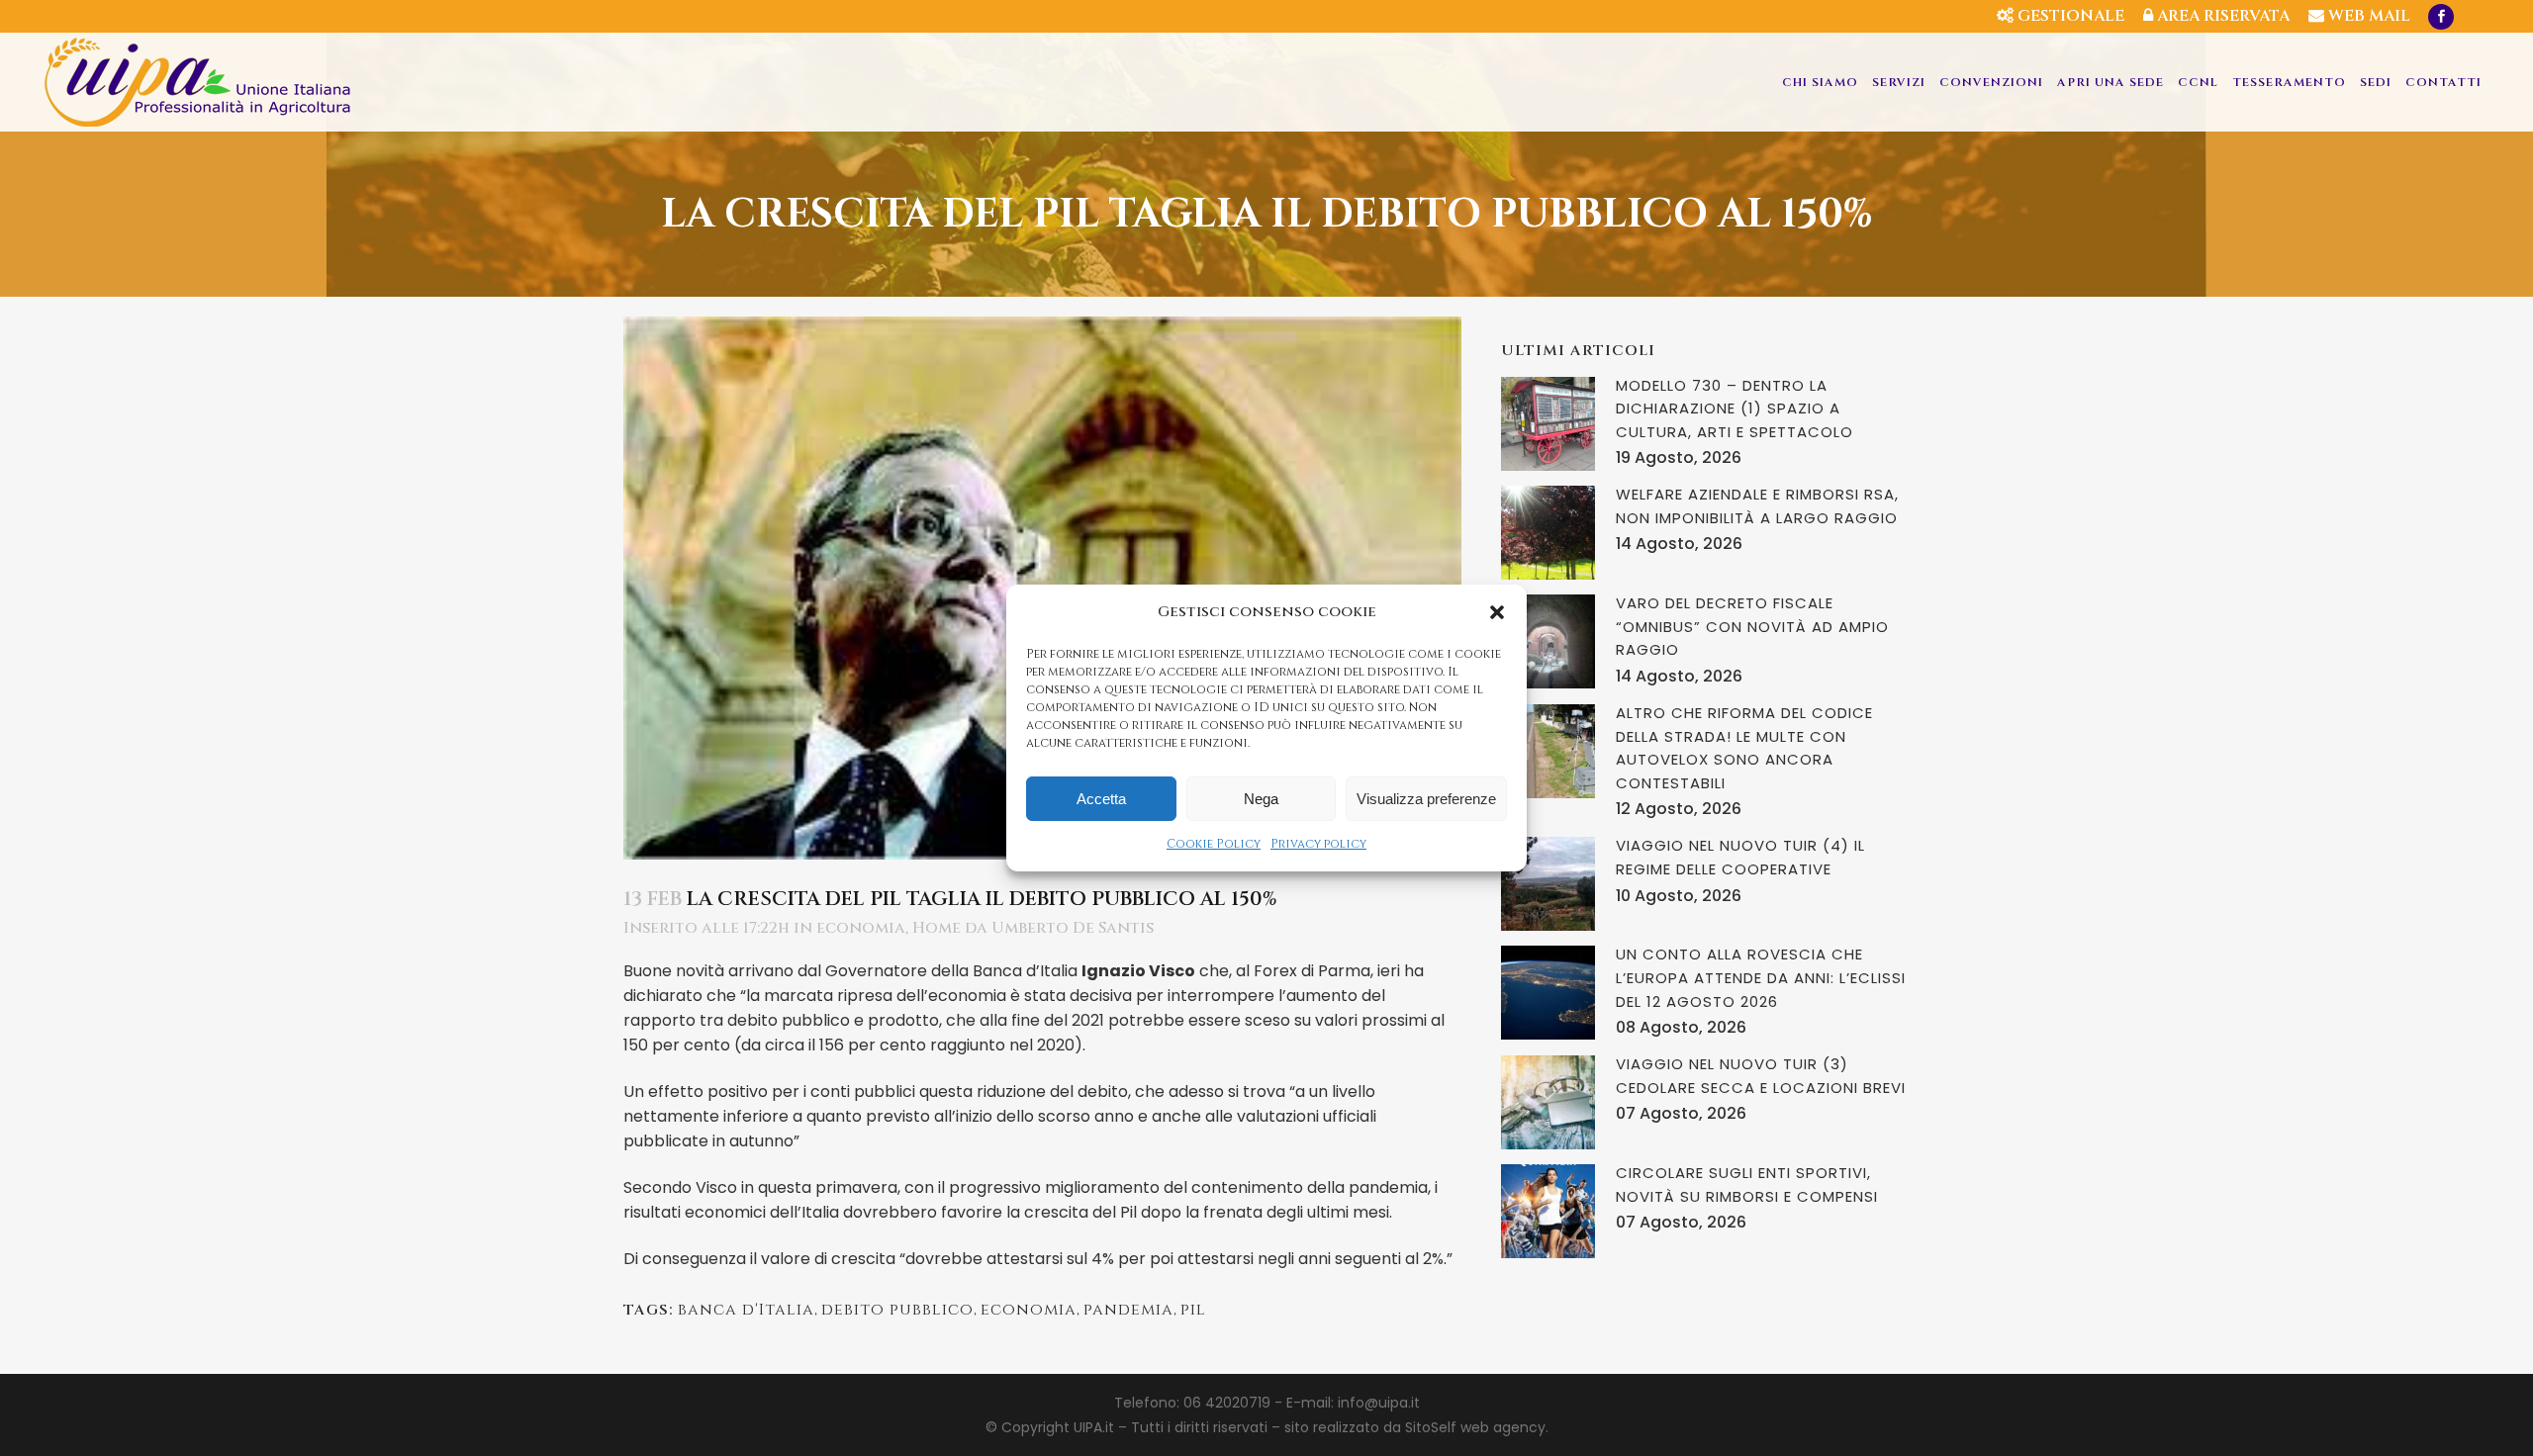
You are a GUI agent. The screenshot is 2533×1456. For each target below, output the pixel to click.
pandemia (1128, 1310)
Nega (1261, 799)
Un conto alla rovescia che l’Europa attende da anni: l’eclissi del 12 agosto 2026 (1761, 977)
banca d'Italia (746, 1310)
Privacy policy (1318, 844)
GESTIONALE (2069, 16)
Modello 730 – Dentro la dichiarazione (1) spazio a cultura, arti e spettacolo (1735, 409)
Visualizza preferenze (1426, 799)
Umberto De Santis (1073, 928)
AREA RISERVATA (2221, 16)
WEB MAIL (2367, 16)
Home (937, 928)
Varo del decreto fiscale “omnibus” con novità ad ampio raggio (1752, 626)
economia (861, 928)
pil (1193, 1310)
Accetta (1101, 799)
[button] (1497, 612)
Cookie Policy (1214, 844)
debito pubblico (897, 1310)
